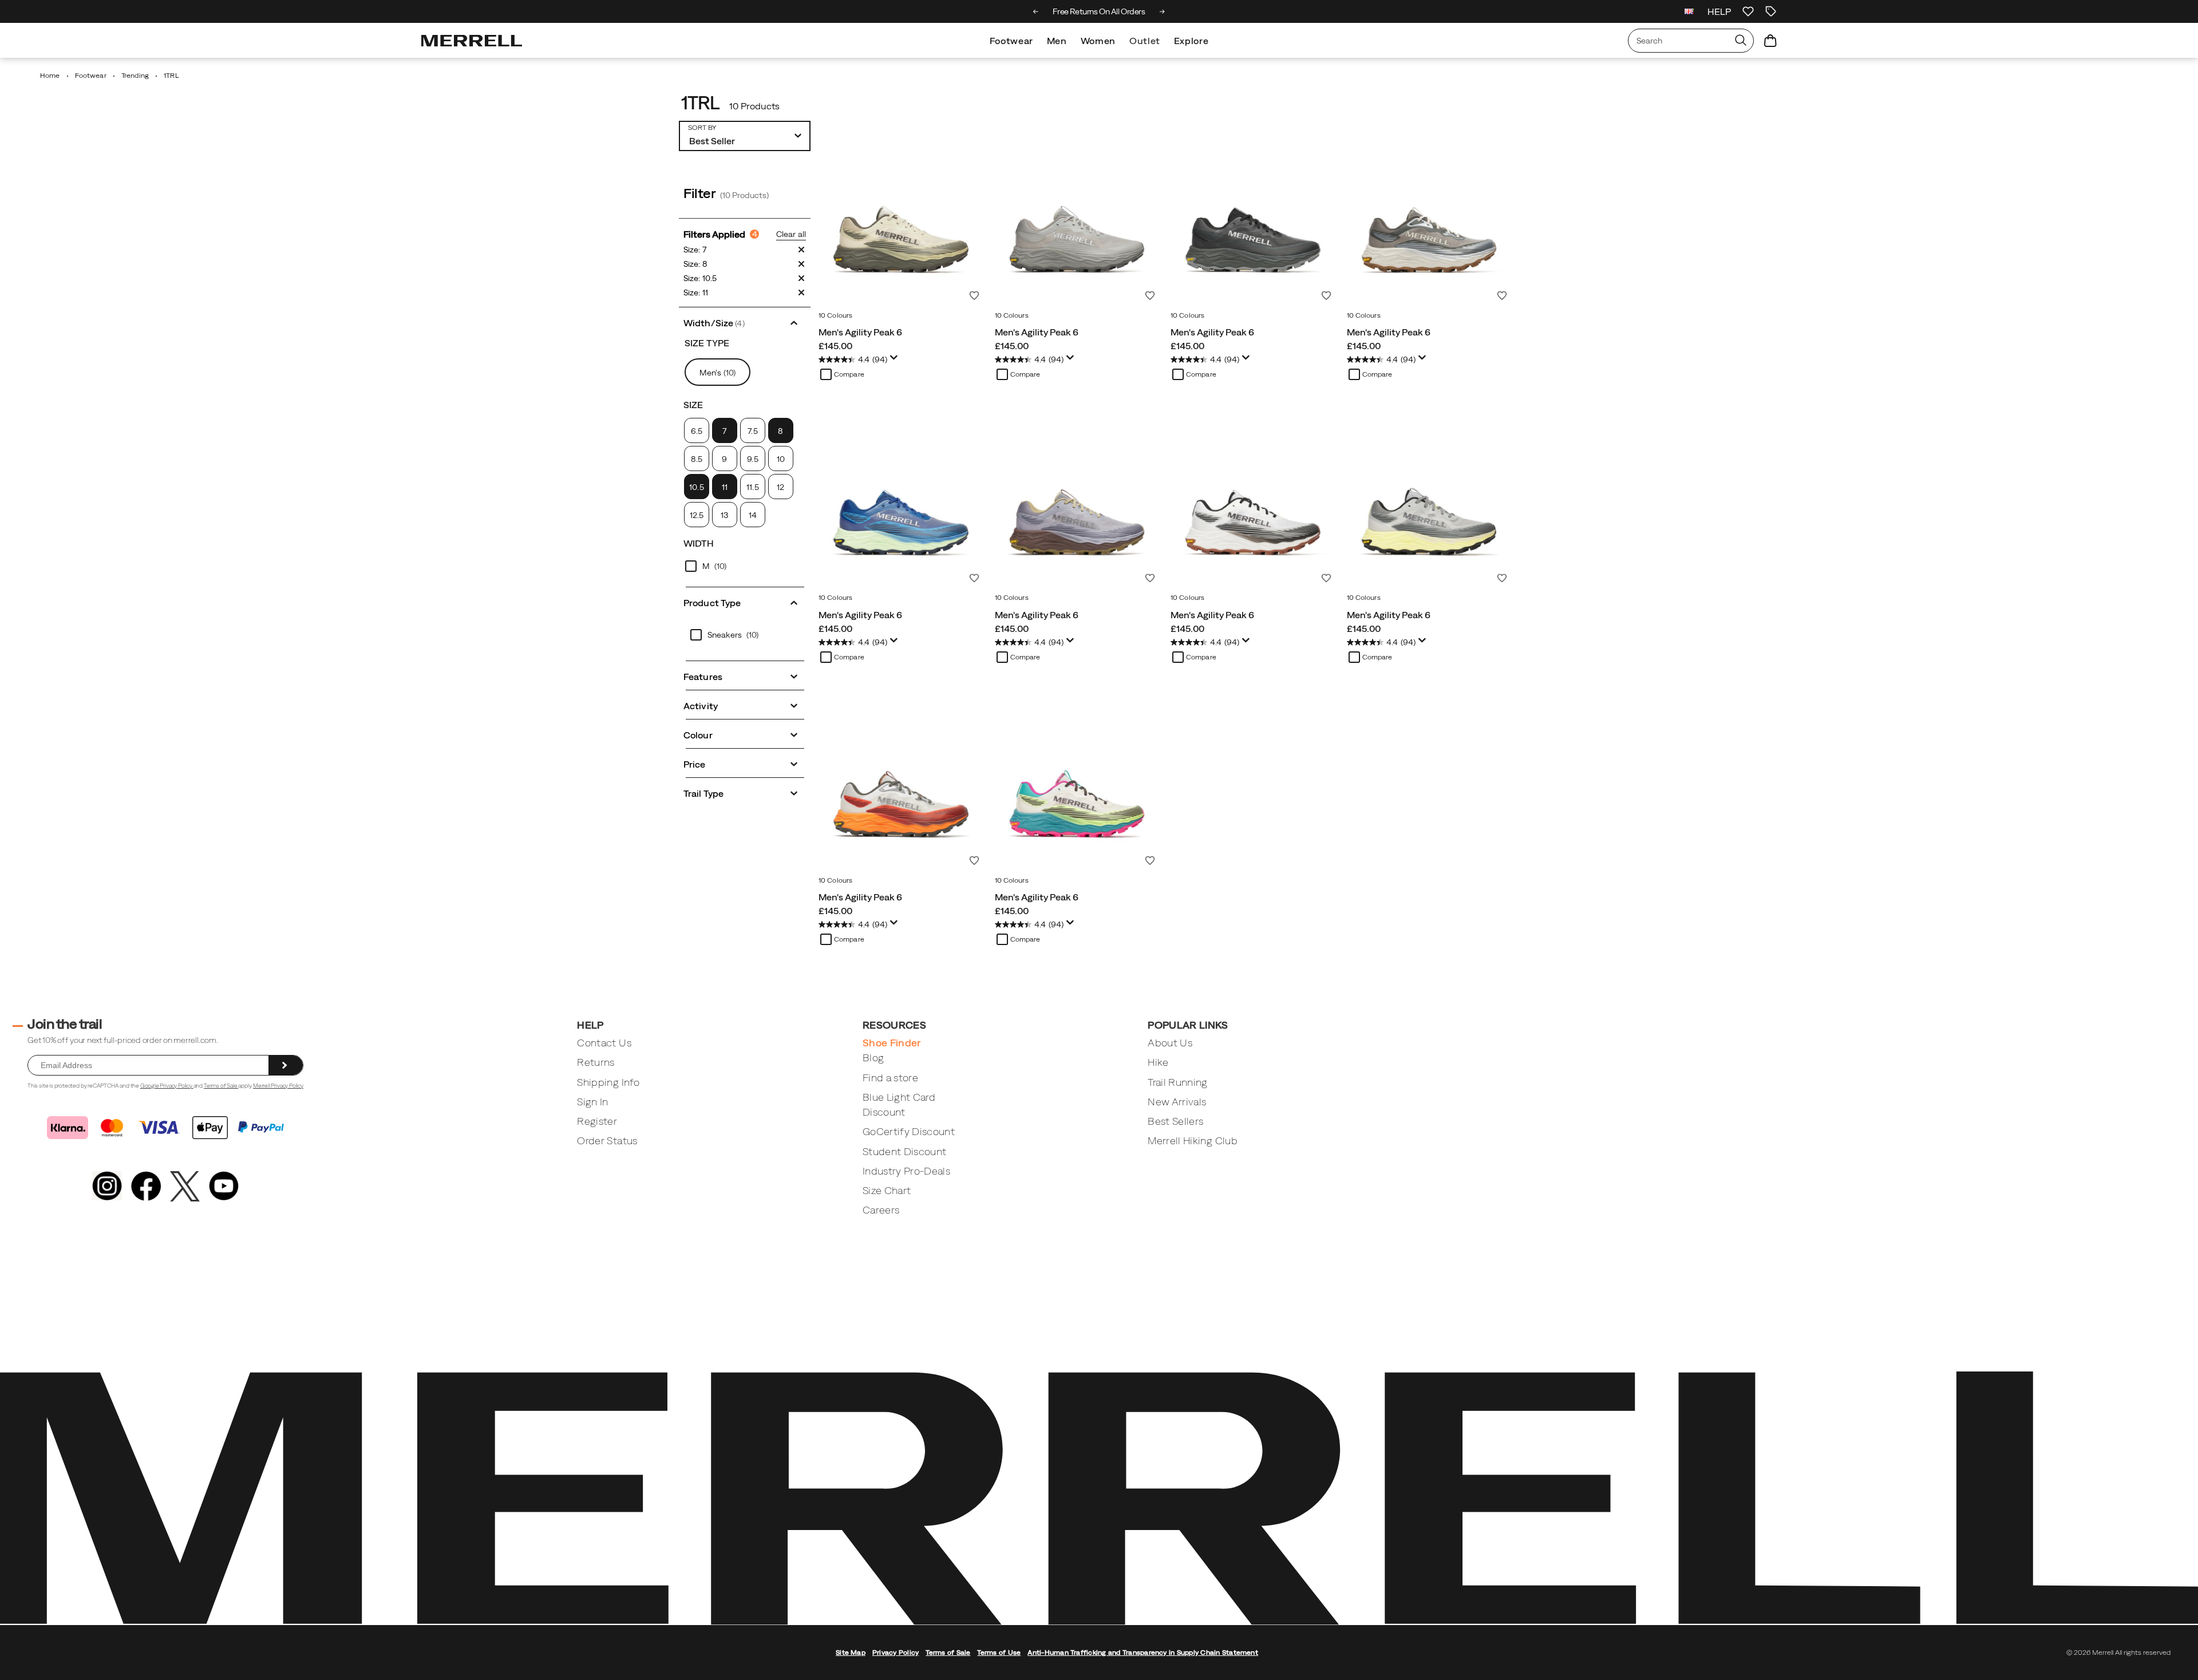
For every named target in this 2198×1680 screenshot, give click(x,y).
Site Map (851, 1653)
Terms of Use (999, 1653)
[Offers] (1771, 11)
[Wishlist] (1748, 11)
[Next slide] (1162, 11)
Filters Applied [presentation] (720, 234)
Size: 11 (696, 292)
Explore (1191, 41)
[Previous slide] (1036, 11)
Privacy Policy (896, 1653)
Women (1098, 41)
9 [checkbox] (724, 459)
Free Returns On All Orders (1099, 11)
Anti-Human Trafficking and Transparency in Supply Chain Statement (1143, 1653)
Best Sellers (1175, 1121)
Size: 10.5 (700, 278)
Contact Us (604, 1043)
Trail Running (1178, 1082)
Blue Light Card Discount (899, 1104)
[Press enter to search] (1741, 41)
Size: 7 (695, 250)
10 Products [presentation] (754, 106)
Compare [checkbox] (849, 374)
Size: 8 (695, 264)
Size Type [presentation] (707, 343)
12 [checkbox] (780, 487)
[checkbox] (725, 430)
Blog (873, 1058)
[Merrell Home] (472, 41)
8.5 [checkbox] (697, 459)
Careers (881, 1210)
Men (1057, 41)
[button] (745, 322)
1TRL (700, 103)
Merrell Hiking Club (1193, 1141)
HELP (1719, 11)
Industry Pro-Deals (906, 1171)
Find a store (890, 1078)
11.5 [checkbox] (752, 487)
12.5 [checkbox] (697, 515)
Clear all (791, 234)
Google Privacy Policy (167, 1086)
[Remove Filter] (801, 250)
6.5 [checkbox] (697, 431)
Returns (596, 1062)
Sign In (592, 1102)
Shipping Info (608, 1082)
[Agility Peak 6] (901, 223)
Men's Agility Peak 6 (860, 332)
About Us (1170, 1043)
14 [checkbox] (753, 515)
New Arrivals (1177, 1102)
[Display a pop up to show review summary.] (896, 361)
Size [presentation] (693, 405)
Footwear (1011, 41)
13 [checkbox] (724, 515)
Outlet (1145, 41)
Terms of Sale (221, 1086)
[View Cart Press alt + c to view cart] (1770, 41)
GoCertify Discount (909, 1131)
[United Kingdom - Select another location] (1689, 11)
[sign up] (286, 1065)
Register (597, 1121)
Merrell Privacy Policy (278, 1086)
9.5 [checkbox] (752, 459)
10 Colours (835, 315)
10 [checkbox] (781, 459)
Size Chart (887, 1190)
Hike (1158, 1062)
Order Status (607, 1141)
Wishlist (974, 295)
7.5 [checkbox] (752, 431)
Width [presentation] (699, 543)
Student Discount (905, 1151)
